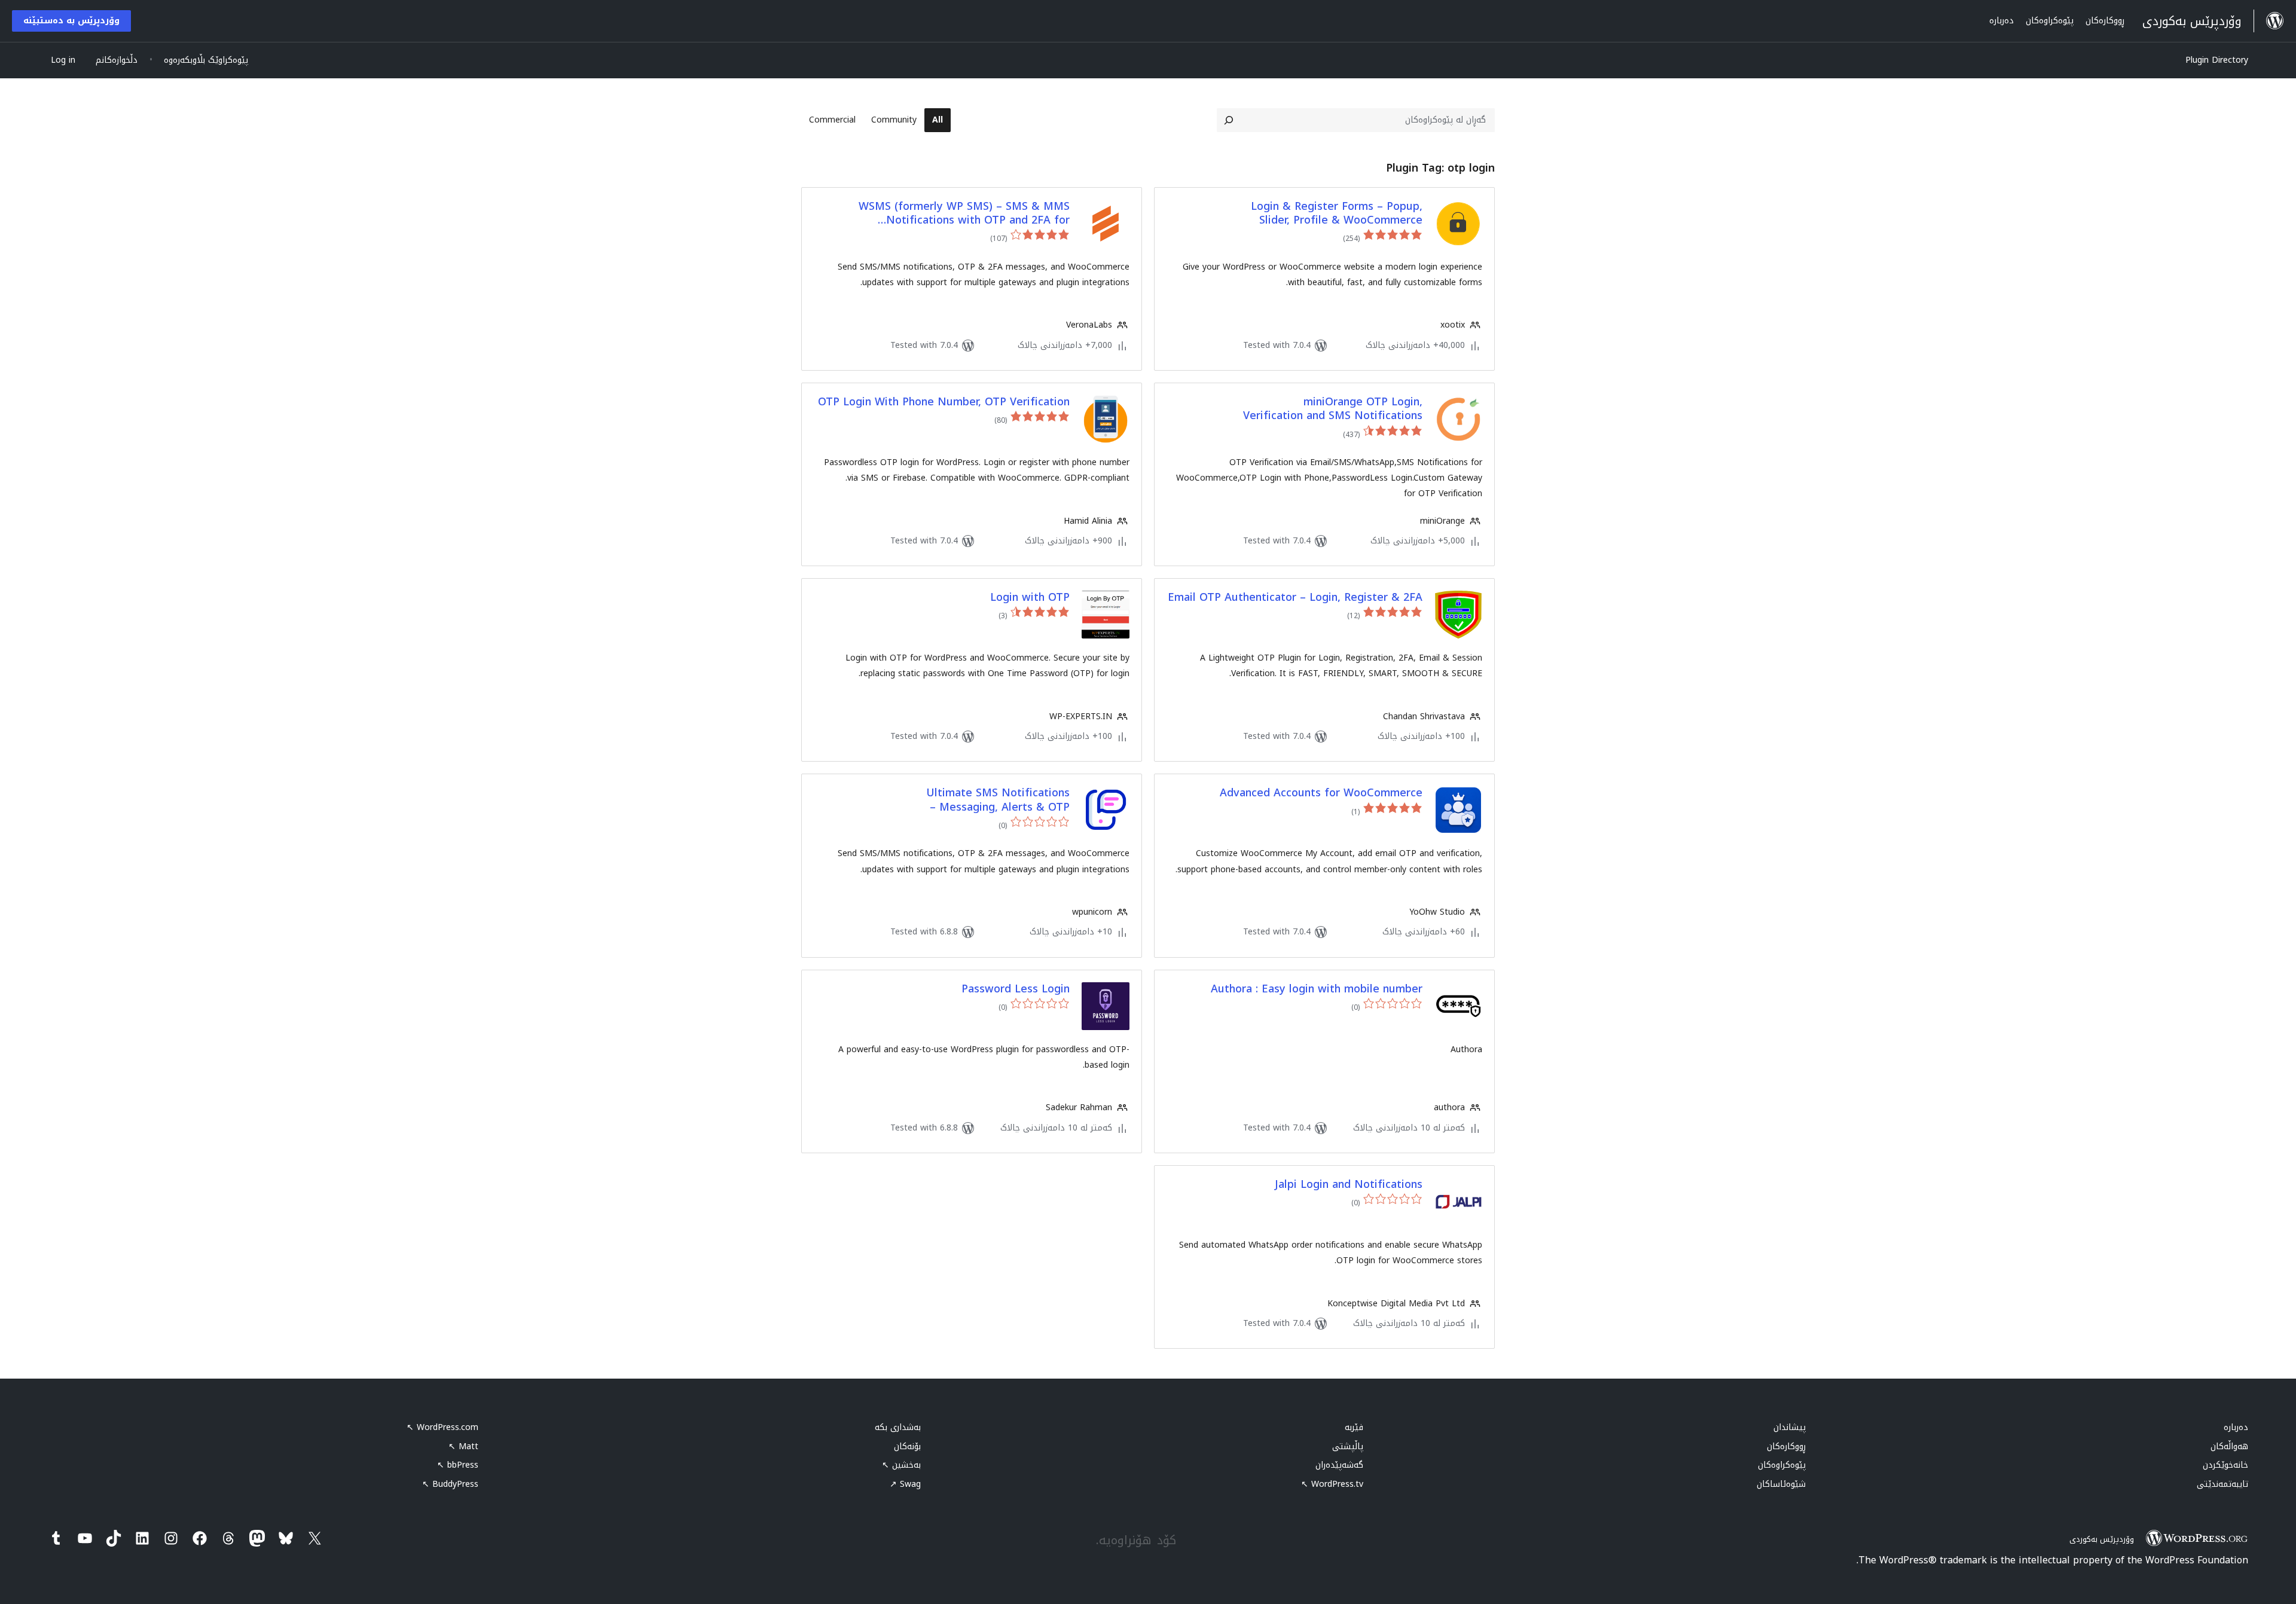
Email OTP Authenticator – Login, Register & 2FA (1295, 598)
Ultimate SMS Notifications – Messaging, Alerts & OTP (998, 800)
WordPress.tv (1332, 1484)
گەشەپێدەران (1339, 1465)
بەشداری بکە (898, 1427)
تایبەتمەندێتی (2222, 1484)
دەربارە (2236, 1427)
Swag (905, 1484)
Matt (463, 1446)
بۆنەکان (907, 1446)
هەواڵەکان (2229, 1446)
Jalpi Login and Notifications (1349, 1185)
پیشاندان (1790, 1427)
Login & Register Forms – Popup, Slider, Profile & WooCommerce (1337, 214)
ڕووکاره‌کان (1786, 1446)
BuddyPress (450, 1484)
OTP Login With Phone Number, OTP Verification (944, 402)
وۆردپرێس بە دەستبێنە (71, 21)
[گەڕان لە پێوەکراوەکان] (1229, 120)
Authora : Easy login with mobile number (1317, 989)
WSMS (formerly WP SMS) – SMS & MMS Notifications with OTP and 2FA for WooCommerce (964, 214)
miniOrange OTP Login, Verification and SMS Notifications (1333, 409)
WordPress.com (442, 1427)
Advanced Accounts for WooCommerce (1321, 793)
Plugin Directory (2217, 60)
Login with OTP (1030, 598)
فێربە (1354, 1427)
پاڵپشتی (1348, 1446)
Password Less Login (1016, 989)
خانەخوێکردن (2225, 1465)
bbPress (458, 1465)
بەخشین (901, 1465)
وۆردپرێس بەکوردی (2102, 1539)
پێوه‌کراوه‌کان (1782, 1465)
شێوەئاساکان (1781, 1484)
